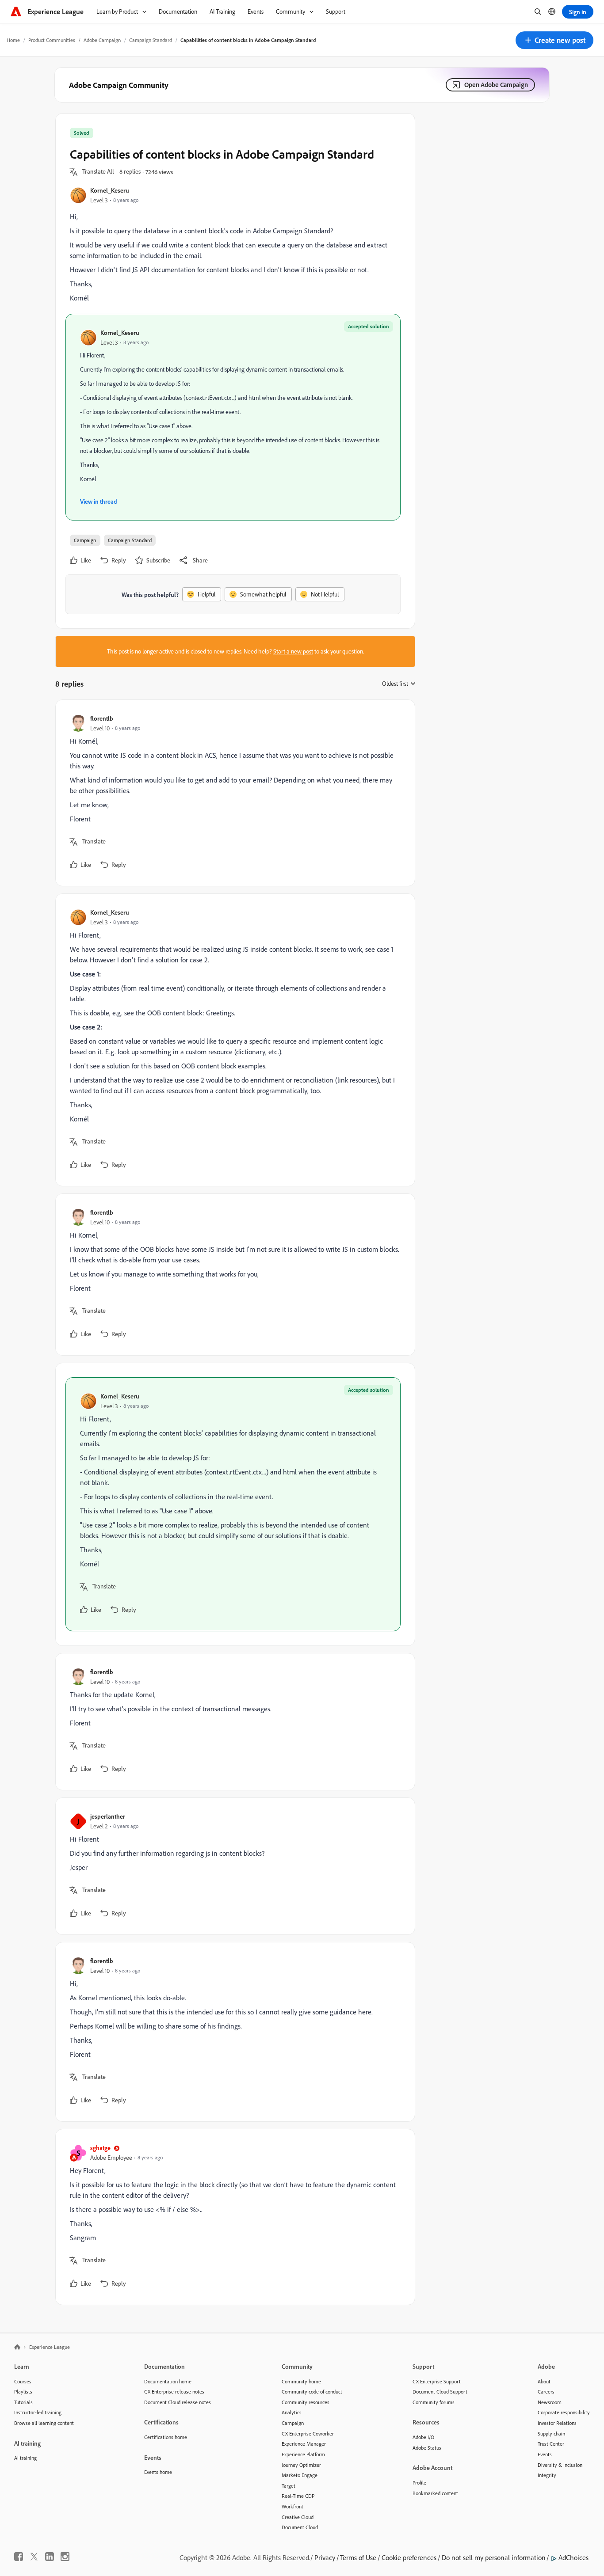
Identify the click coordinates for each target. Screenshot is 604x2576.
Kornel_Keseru (110, 190)
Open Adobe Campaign (496, 85)
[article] (233, 793)
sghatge (100, 2148)
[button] (554, 40)
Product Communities (52, 40)
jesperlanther (108, 1816)
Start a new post (293, 651)
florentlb (102, 718)
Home (13, 40)
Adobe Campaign (102, 40)
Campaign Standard (151, 40)
